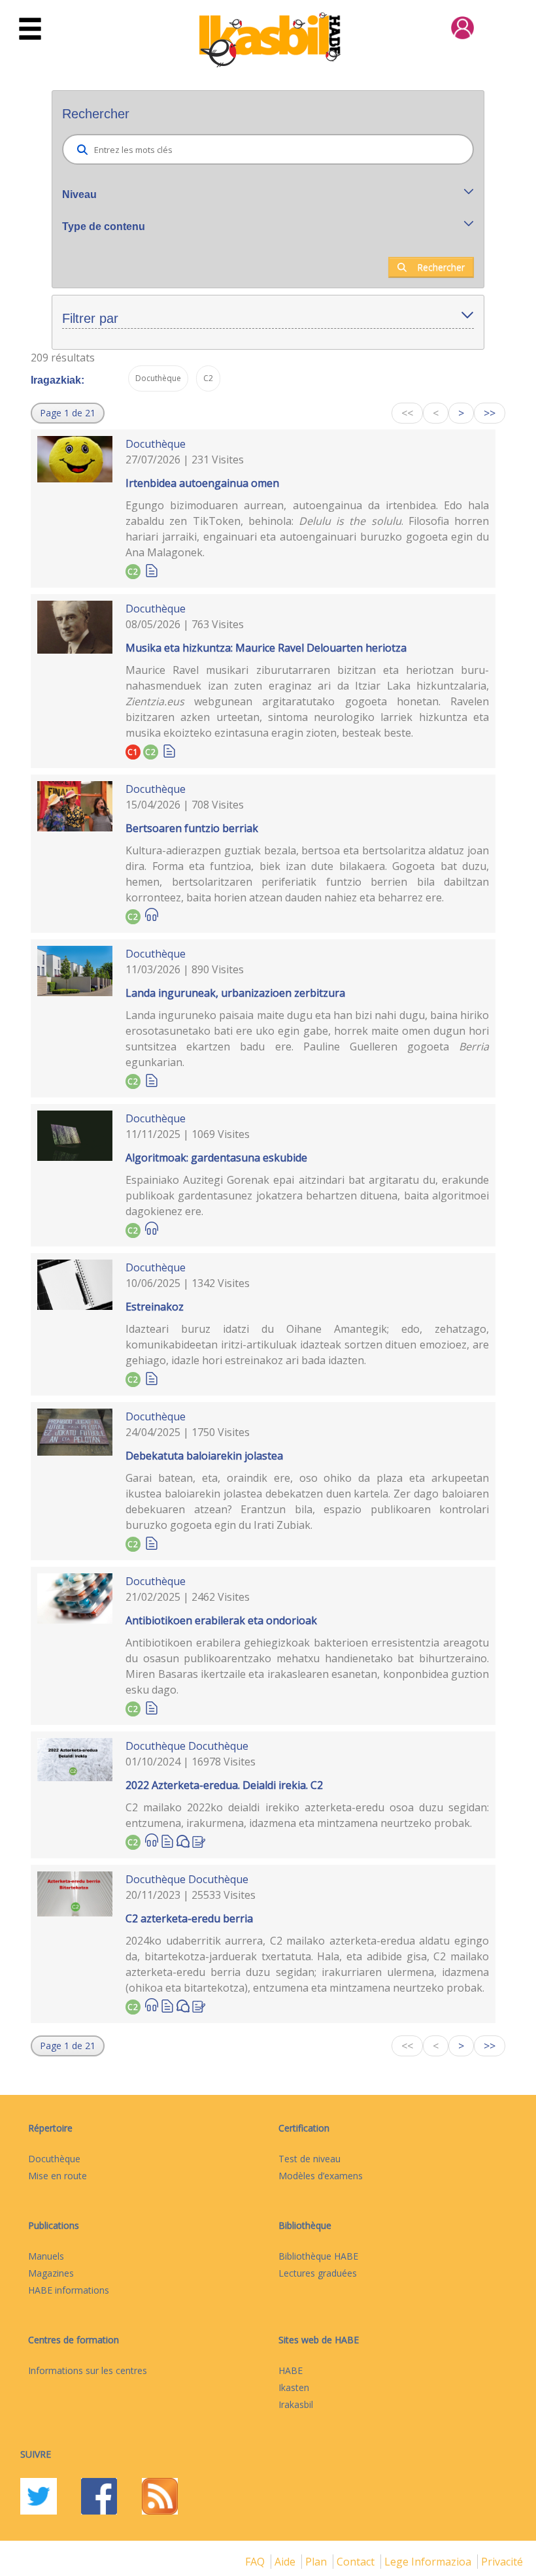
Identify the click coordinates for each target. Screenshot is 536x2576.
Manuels (46, 2256)
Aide (286, 2562)
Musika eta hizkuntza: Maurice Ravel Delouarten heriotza (266, 648)
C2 (133, 572)
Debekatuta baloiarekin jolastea (204, 1456)
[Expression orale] (183, 1840)
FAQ (256, 2562)
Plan (317, 2562)
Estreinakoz (155, 1307)
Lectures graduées (318, 2273)
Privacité (502, 2562)
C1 (133, 752)
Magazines (51, 2273)
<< (407, 413)
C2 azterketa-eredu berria (189, 1918)
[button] (68, 413)
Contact (357, 2562)
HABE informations (69, 2290)
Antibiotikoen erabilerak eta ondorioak (221, 1620)
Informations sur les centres (88, 2370)
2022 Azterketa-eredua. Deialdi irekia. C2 (224, 1785)
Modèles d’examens (321, 2176)
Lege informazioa (429, 2562)
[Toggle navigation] (30, 29)
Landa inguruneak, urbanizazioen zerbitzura (235, 993)
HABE (291, 2370)
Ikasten (294, 2387)
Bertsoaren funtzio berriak (192, 828)
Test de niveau (310, 2159)
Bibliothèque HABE (318, 2256)
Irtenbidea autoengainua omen (202, 483)
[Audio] (152, 915)
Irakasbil (296, 2404)
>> (490, 413)
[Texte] (152, 570)
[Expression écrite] (199, 1840)
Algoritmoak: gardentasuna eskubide (216, 1158)
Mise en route (58, 2176)
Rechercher (441, 267)
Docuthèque (156, 444)
